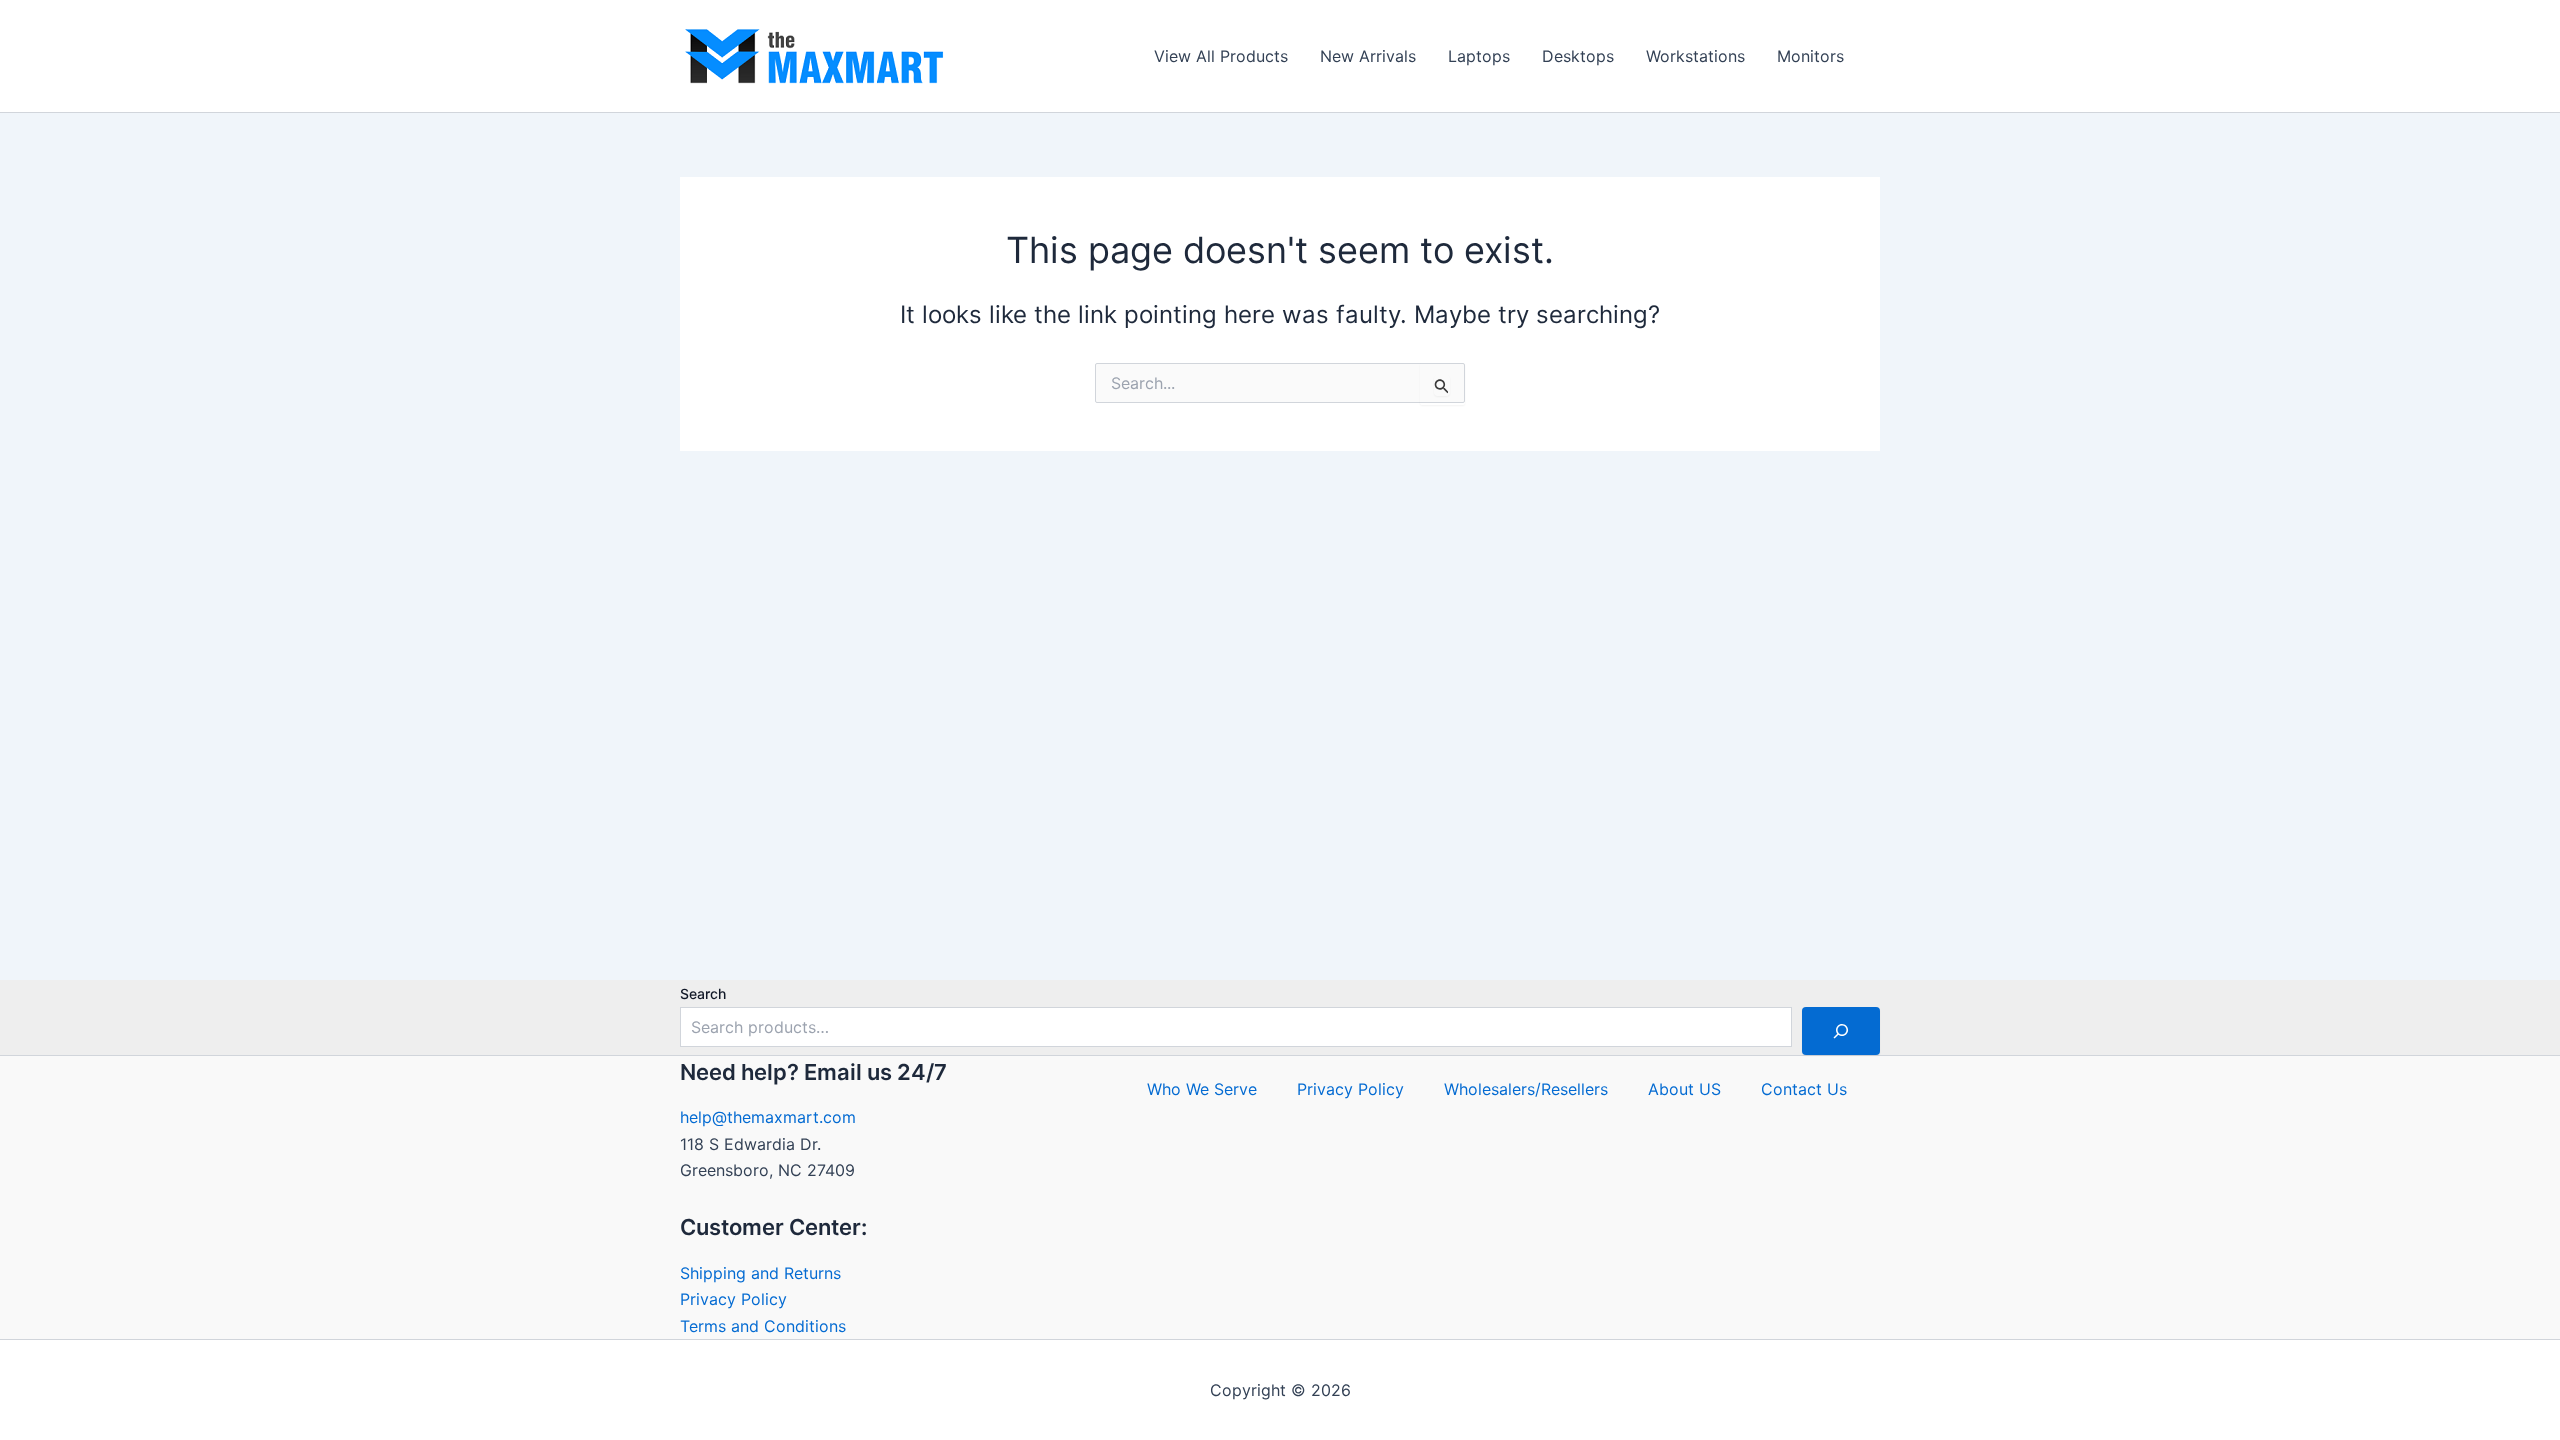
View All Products (1221, 56)
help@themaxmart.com (768, 1117)
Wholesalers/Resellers (1526, 1089)
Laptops (1479, 56)
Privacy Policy (733, 1299)
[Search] (1841, 1031)
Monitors (1810, 56)
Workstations (1695, 56)
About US (1684, 1089)
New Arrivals (1368, 56)
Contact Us (1804, 1089)
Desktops (1578, 56)
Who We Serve (1202, 1089)
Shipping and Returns (760, 1273)
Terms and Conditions (763, 1326)
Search (703, 993)
